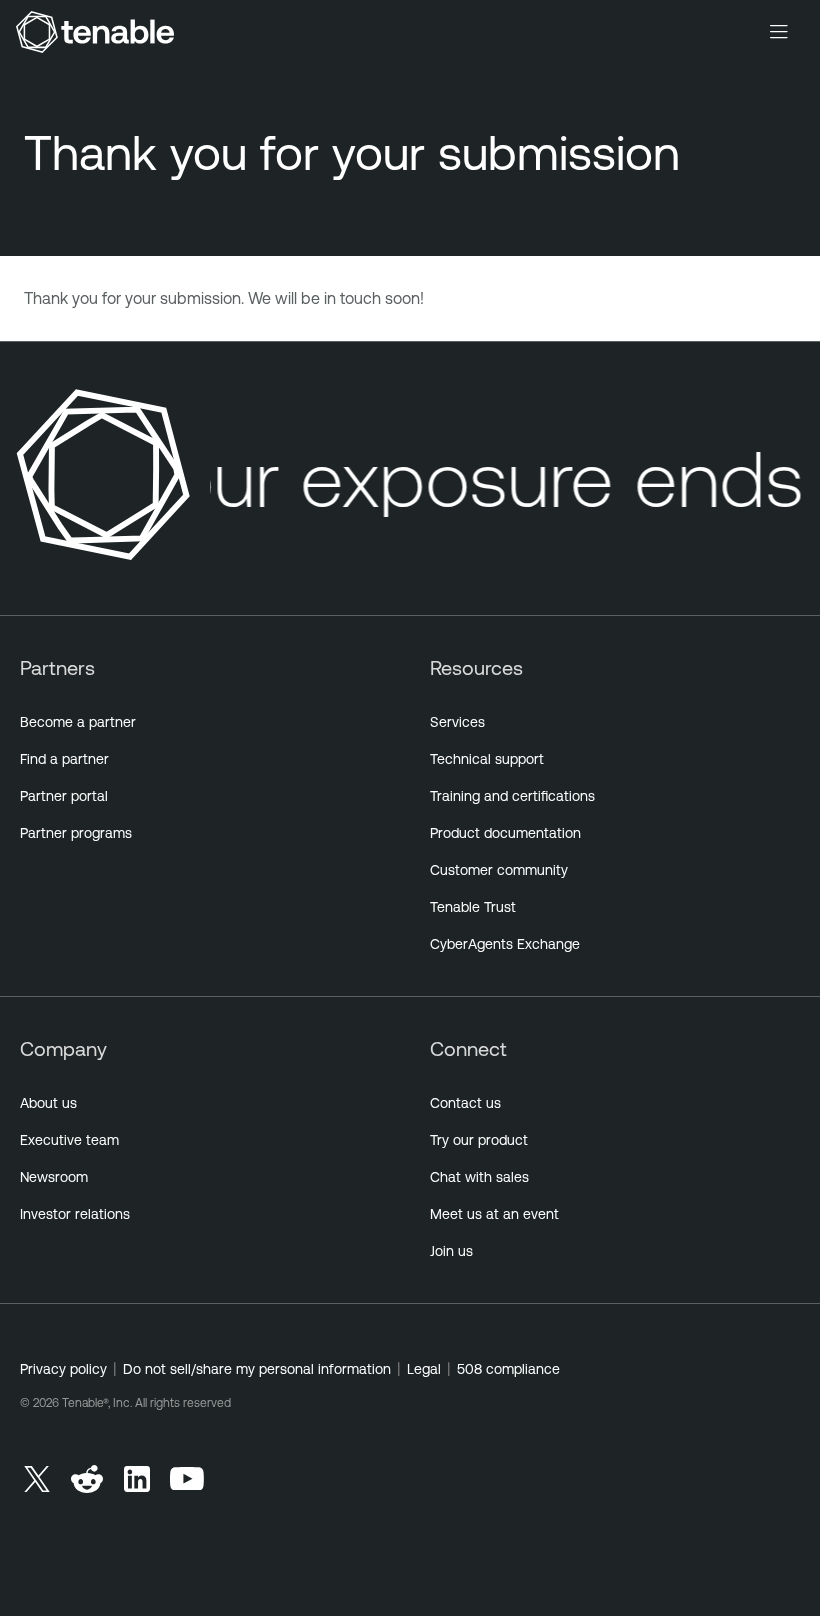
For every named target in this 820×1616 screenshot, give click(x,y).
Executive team (69, 1140)
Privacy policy (63, 1369)
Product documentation (505, 833)
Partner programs (76, 833)
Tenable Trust (473, 907)
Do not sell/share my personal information (257, 1369)
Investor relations (75, 1214)
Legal (424, 1369)
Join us (451, 1251)
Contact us (465, 1103)
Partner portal (64, 796)
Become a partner (78, 722)
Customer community (499, 870)
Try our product (479, 1140)
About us (48, 1103)
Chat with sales (479, 1177)
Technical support (487, 759)
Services (457, 722)
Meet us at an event (494, 1214)
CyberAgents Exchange (505, 944)
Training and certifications (512, 796)
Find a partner (64, 759)
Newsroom (54, 1177)
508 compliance (508, 1369)
